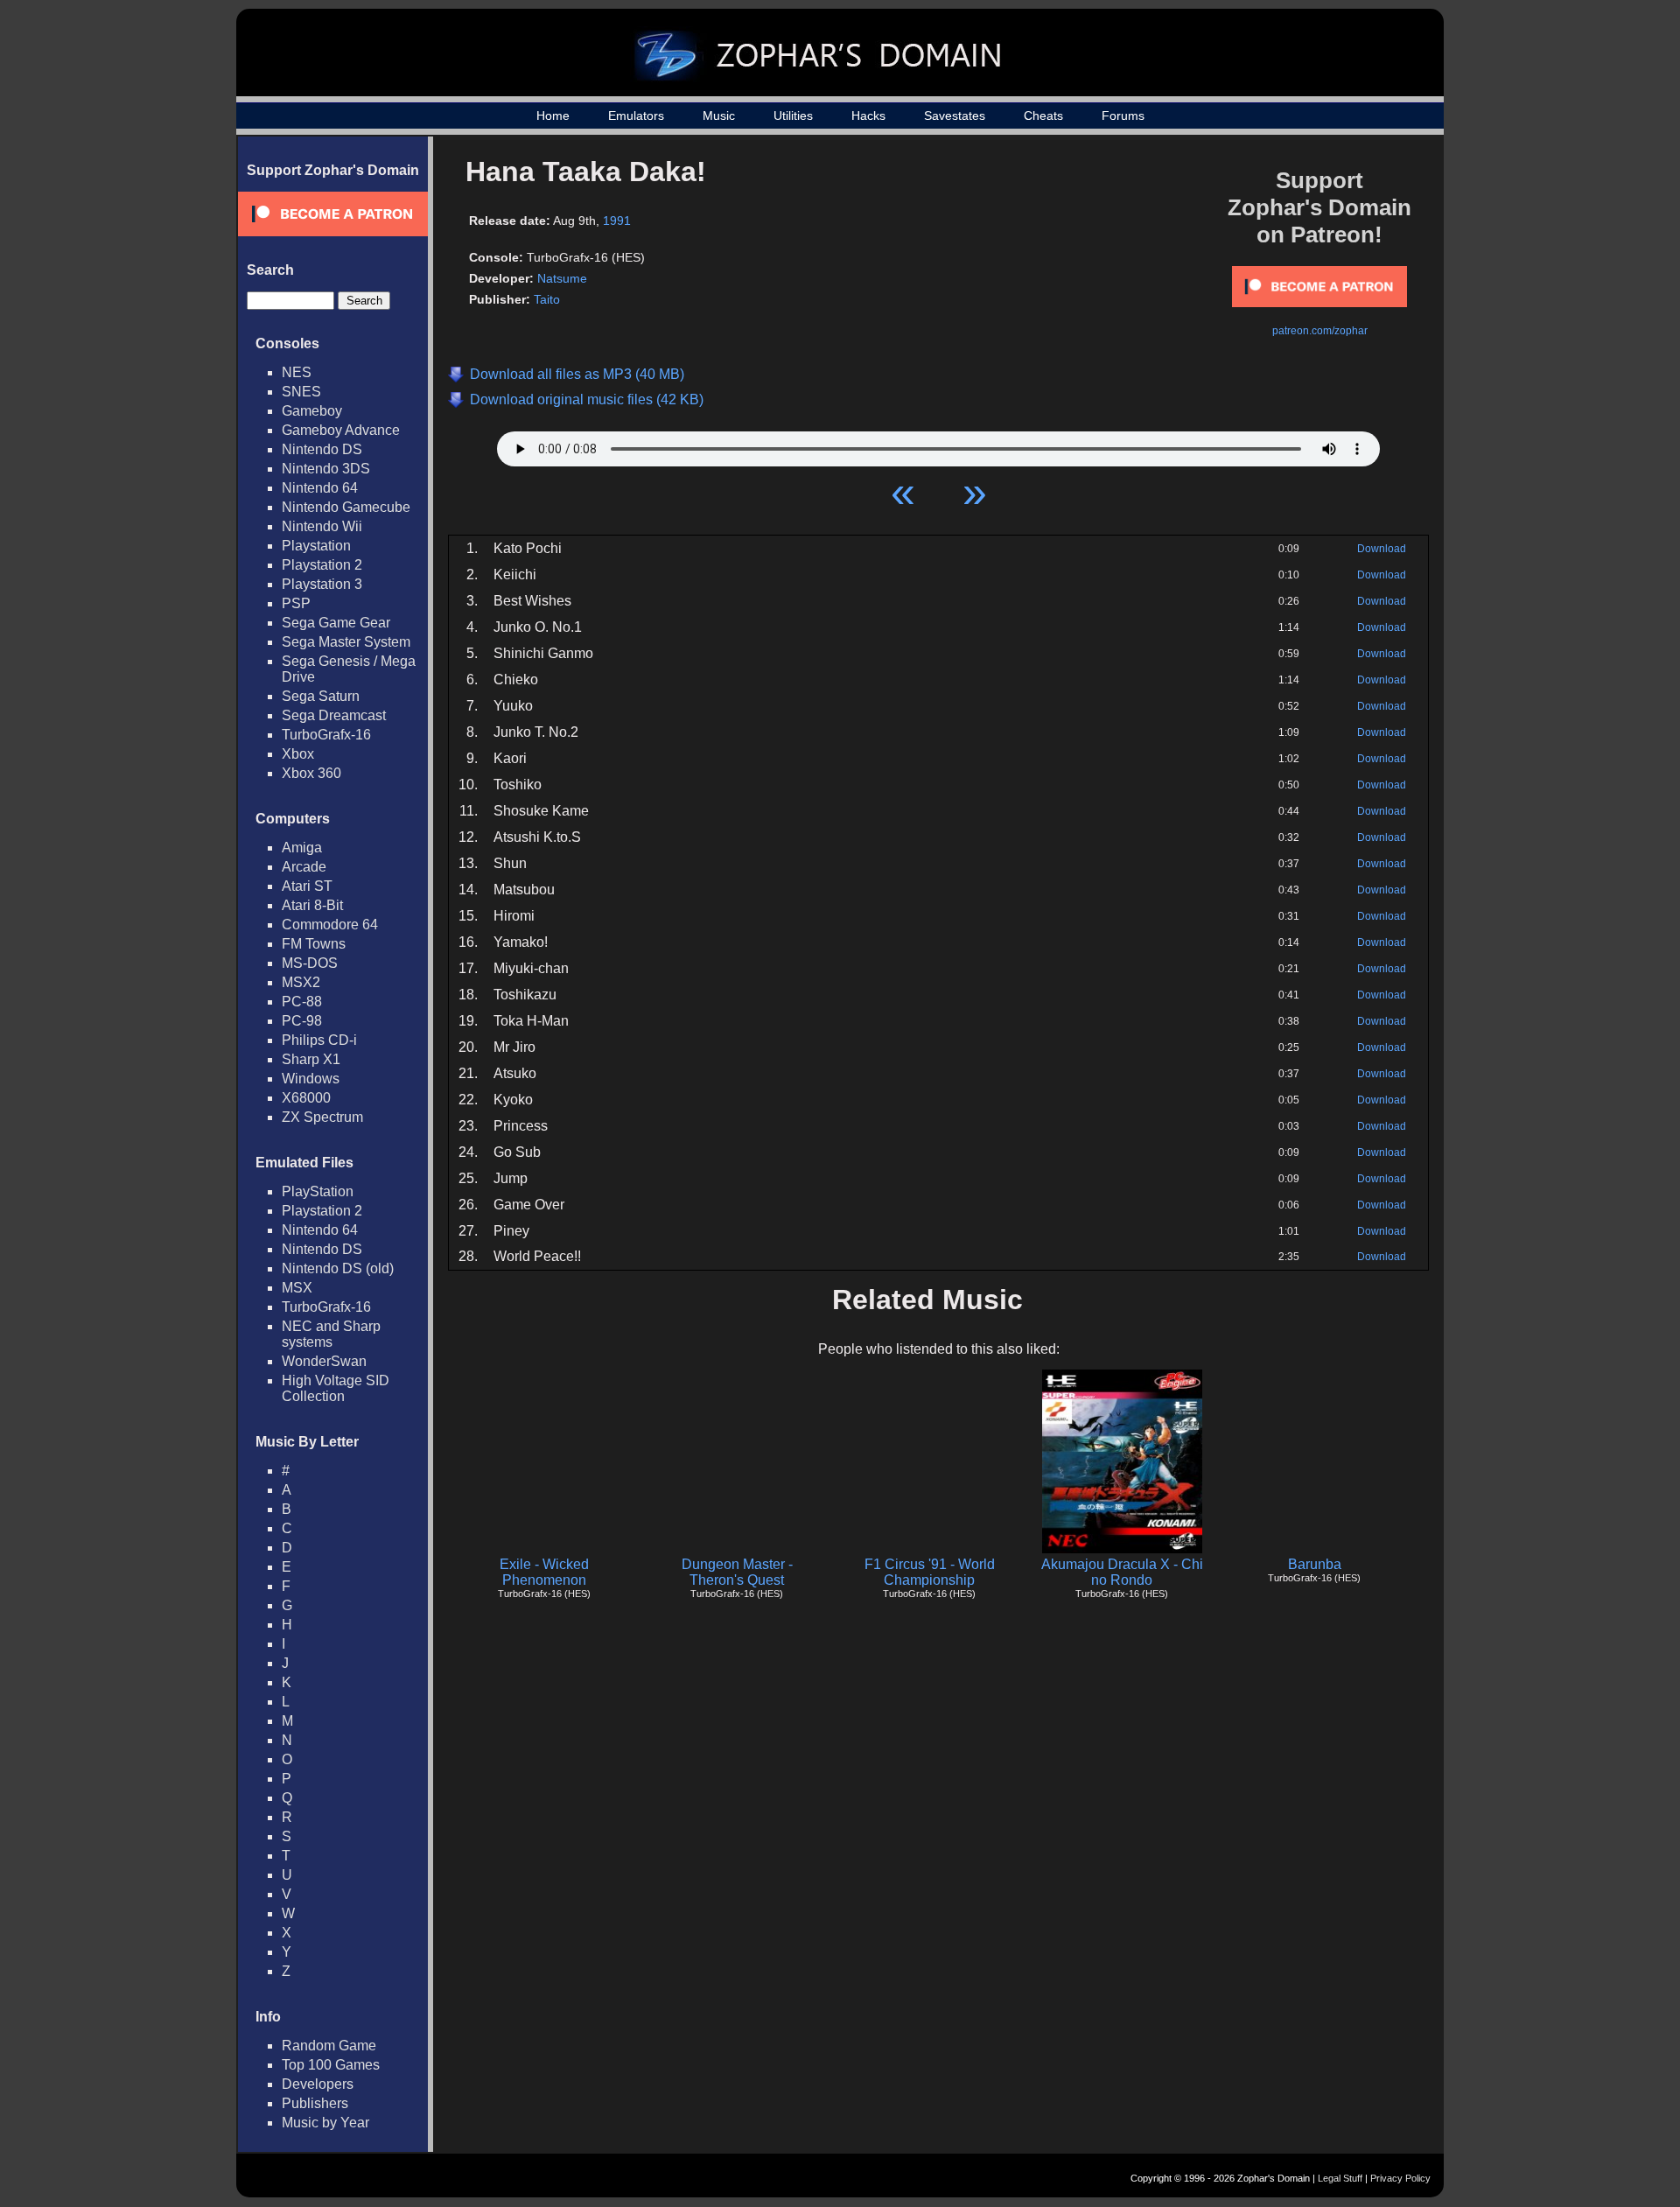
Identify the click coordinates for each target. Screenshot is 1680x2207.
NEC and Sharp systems (331, 1334)
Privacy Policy (1400, 2178)
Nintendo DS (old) (338, 1268)
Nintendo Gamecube (346, 507)
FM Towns (314, 944)
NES (297, 372)
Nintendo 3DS (326, 469)
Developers (318, 2084)
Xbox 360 (311, 773)
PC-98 (302, 1021)
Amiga (302, 848)
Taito (547, 299)
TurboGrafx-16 (326, 735)
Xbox (298, 754)
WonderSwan (324, 1361)
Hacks (868, 116)
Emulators (636, 116)
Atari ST (307, 886)
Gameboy (312, 411)
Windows (311, 1079)
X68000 (306, 1098)
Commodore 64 (330, 925)
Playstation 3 (322, 584)
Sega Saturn (321, 696)
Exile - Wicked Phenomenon (544, 1572)
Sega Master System (346, 642)
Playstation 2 (322, 565)
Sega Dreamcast (334, 715)
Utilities (793, 116)
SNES (301, 392)
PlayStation (318, 1191)
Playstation (316, 546)
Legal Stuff (1340, 2178)
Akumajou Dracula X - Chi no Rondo (1122, 1572)
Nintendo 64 (320, 488)
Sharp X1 (311, 1059)
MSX (297, 1288)
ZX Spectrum (322, 1117)
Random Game (329, 2046)
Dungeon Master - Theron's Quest (737, 1572)
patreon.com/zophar (1320, 331)
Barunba (1315, 1564)
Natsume (562, 278)
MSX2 (301, 982)
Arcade (304, 867)
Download (1382, 549)
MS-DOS (310, 963)
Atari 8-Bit (312, 905)
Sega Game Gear (336, 623)
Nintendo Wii (322, 526)
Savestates (955, 116)
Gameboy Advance (341, 430)
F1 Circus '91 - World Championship (930, 1572)
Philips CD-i (319, 1040)
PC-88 (302, 1002)
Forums (1123, 116)
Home (553, 116)
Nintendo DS (322, 449)
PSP (296, 603)
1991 (617, 221)
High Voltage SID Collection (336, 1388)
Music (719, 116)
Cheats (1043, 116)
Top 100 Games (331, 2065)
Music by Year (325, 2123)
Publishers (315, 2103)
